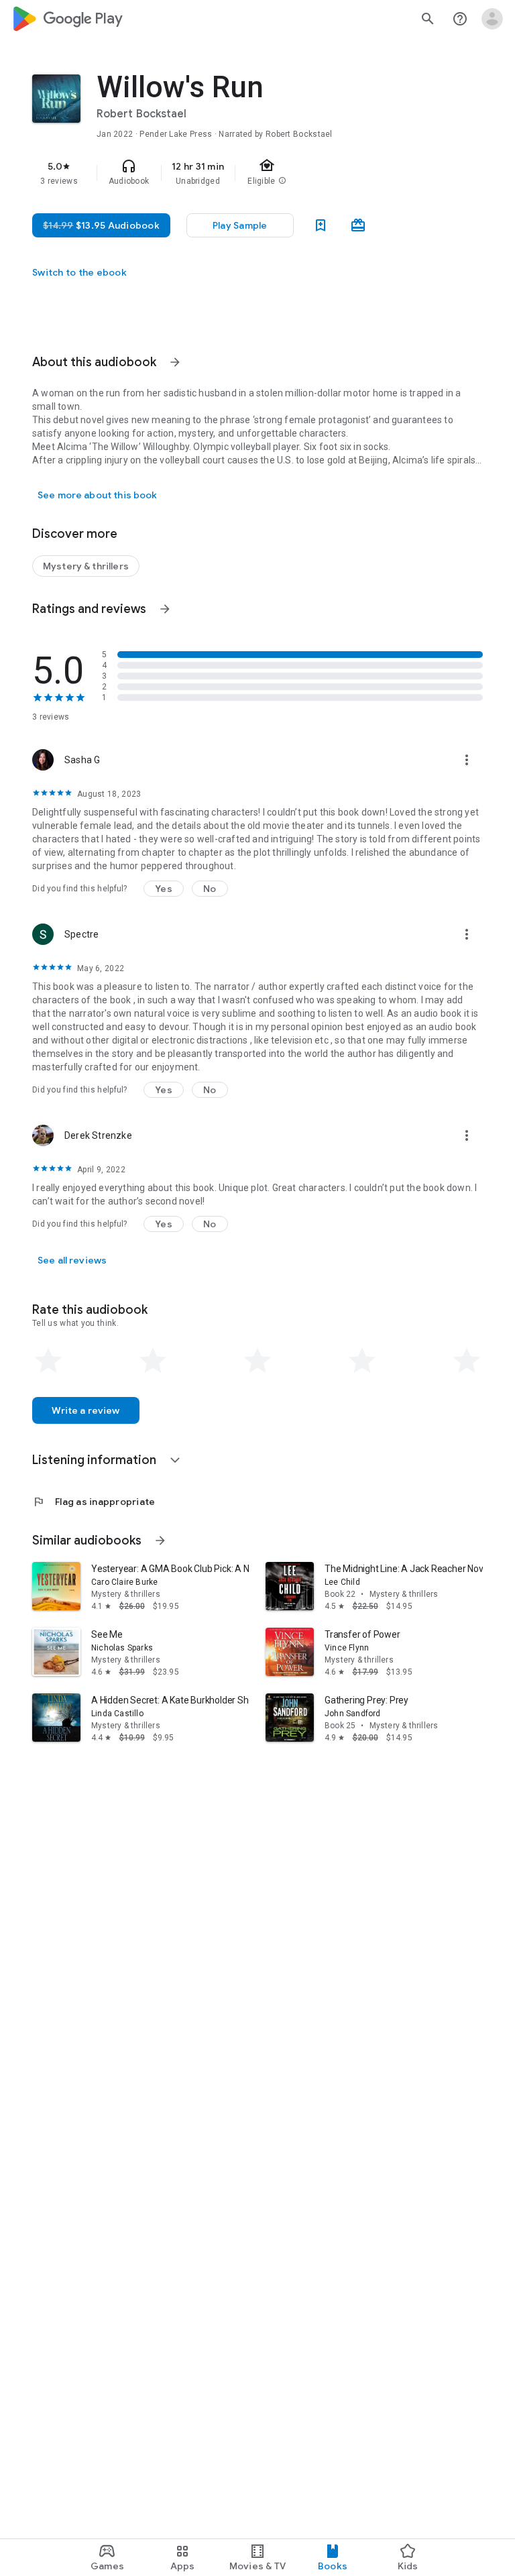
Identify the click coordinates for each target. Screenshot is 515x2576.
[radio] (48, 1361)
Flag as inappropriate (94, 1502)
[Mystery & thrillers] (86, 566)
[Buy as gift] (358, 225)
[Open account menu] (492, 19)
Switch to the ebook (79, 272)
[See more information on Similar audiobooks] (160, 1541)
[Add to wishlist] (321, 225)
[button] (164, 889)
